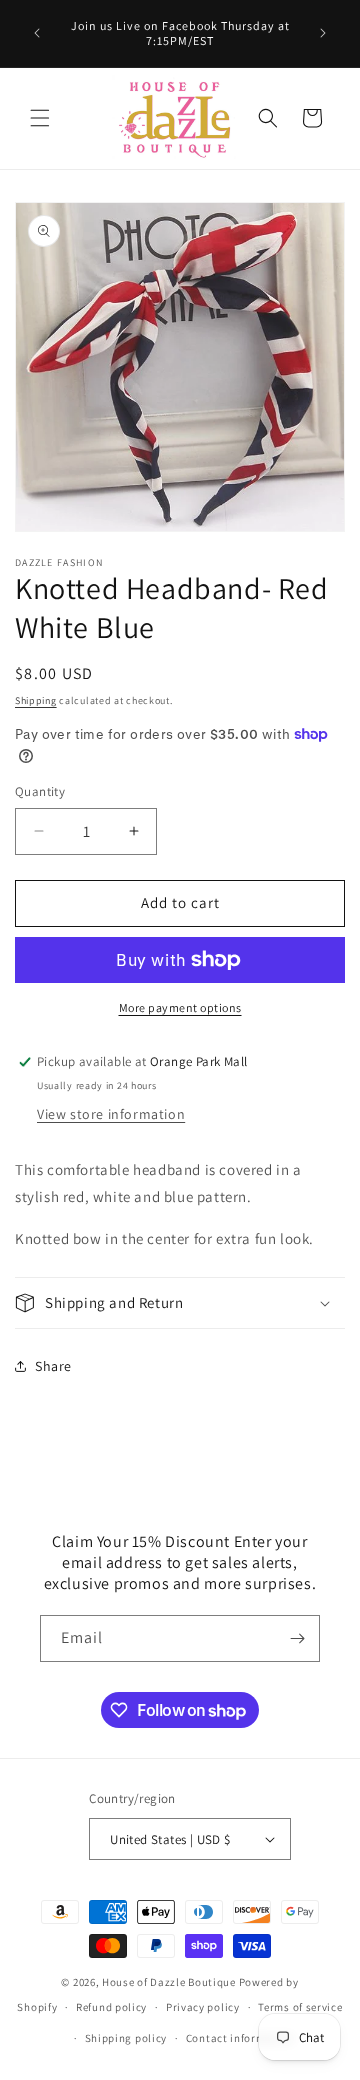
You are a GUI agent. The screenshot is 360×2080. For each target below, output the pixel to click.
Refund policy (111, 2007)
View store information (111, 1114)
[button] (40, 118)
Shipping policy (126, 2038)
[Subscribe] (297, 1638)
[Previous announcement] (37, 33)
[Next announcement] (323, 33)
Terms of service (300, 2007)
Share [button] (53, 1366)
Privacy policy (203, 2007)
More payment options (180, 1007)
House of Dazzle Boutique (169, 1982)
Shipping (36, 700)
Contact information (240, 2038)
